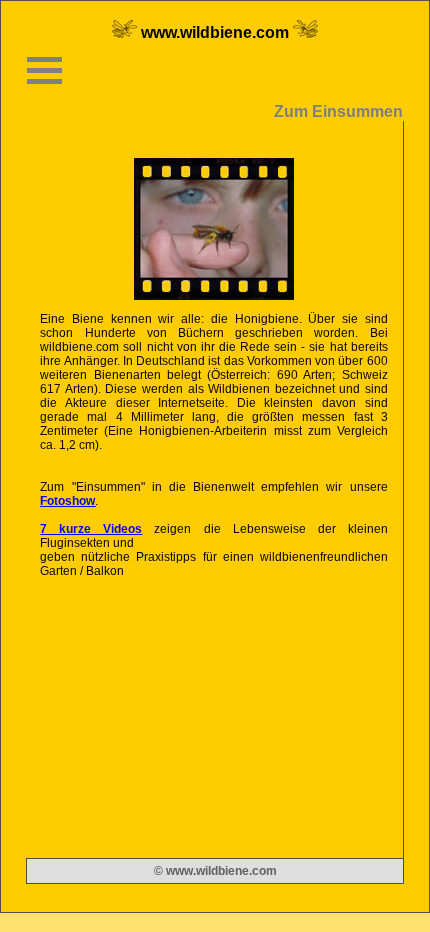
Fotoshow (67, 501)
